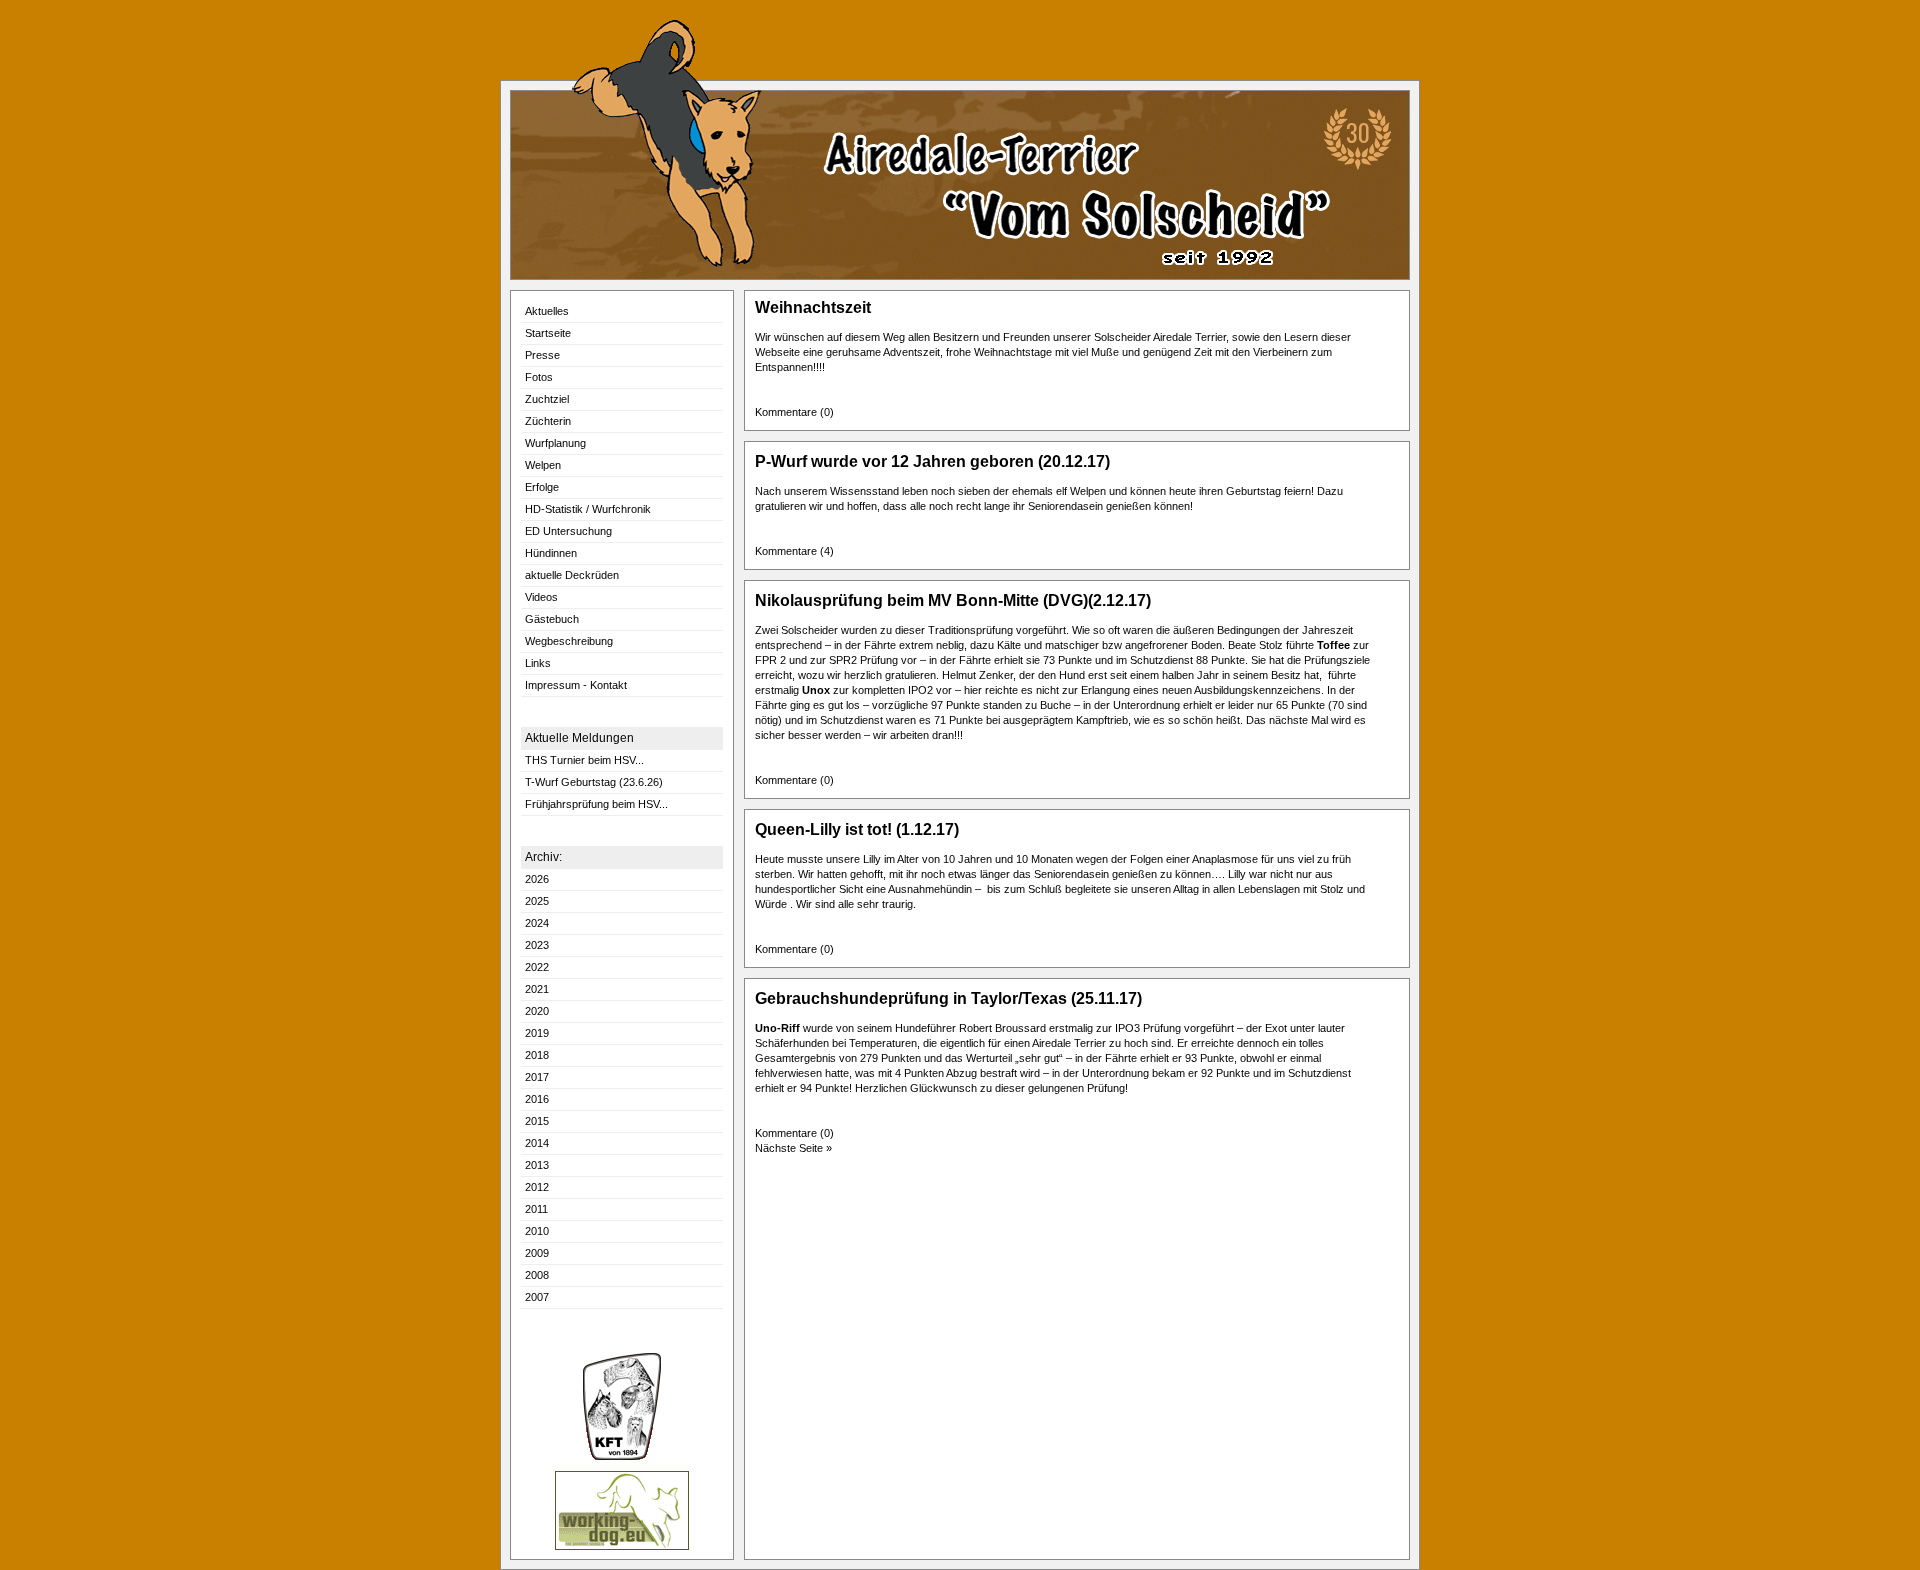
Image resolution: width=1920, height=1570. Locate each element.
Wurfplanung (555, 443)
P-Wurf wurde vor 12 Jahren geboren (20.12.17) (932, 461)
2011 (536, 1209)
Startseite (548, 333)
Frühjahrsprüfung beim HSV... (596, 804)
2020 (537, 1011)
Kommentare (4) (797, 551)
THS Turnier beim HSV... (584, 760)
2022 (537, 967)
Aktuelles (547, 311)
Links (538, 663)
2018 (537, 1055)
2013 (537, 1165)
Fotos (539, 377)
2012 (537, 1187)
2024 (537, 923)
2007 (537, 1297)
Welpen (543, 465)
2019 (537, 1033)
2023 (537, 945)
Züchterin (548, 421)
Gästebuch (552, 619)
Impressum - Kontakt (576, 685)
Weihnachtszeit (813, 307)
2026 (537, 879)
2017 (537, 1077)
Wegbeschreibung (569, 641)
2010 (537, 1231)
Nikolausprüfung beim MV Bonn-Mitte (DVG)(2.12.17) (953, 600)
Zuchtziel (547, 399)
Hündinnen (551, 553)
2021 (537, 989)
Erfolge (542, 487)
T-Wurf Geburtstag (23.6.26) (594, 782)
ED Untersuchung (568, 531)
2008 (537, 1275)
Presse (542, 355)
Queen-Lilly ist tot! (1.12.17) (857, 829)
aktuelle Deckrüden (572, 575)
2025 (537, 901)
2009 (537, 1253)
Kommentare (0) (797, 412)
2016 (537, 1099)
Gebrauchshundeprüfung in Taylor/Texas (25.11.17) (948, 998)
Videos (541, 597)
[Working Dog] (622, 1546)
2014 (537, 1143)
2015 (537, 1121)
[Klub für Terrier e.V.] (622, 1456)
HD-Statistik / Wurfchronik (588, 509)
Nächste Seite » (793, 1148)
